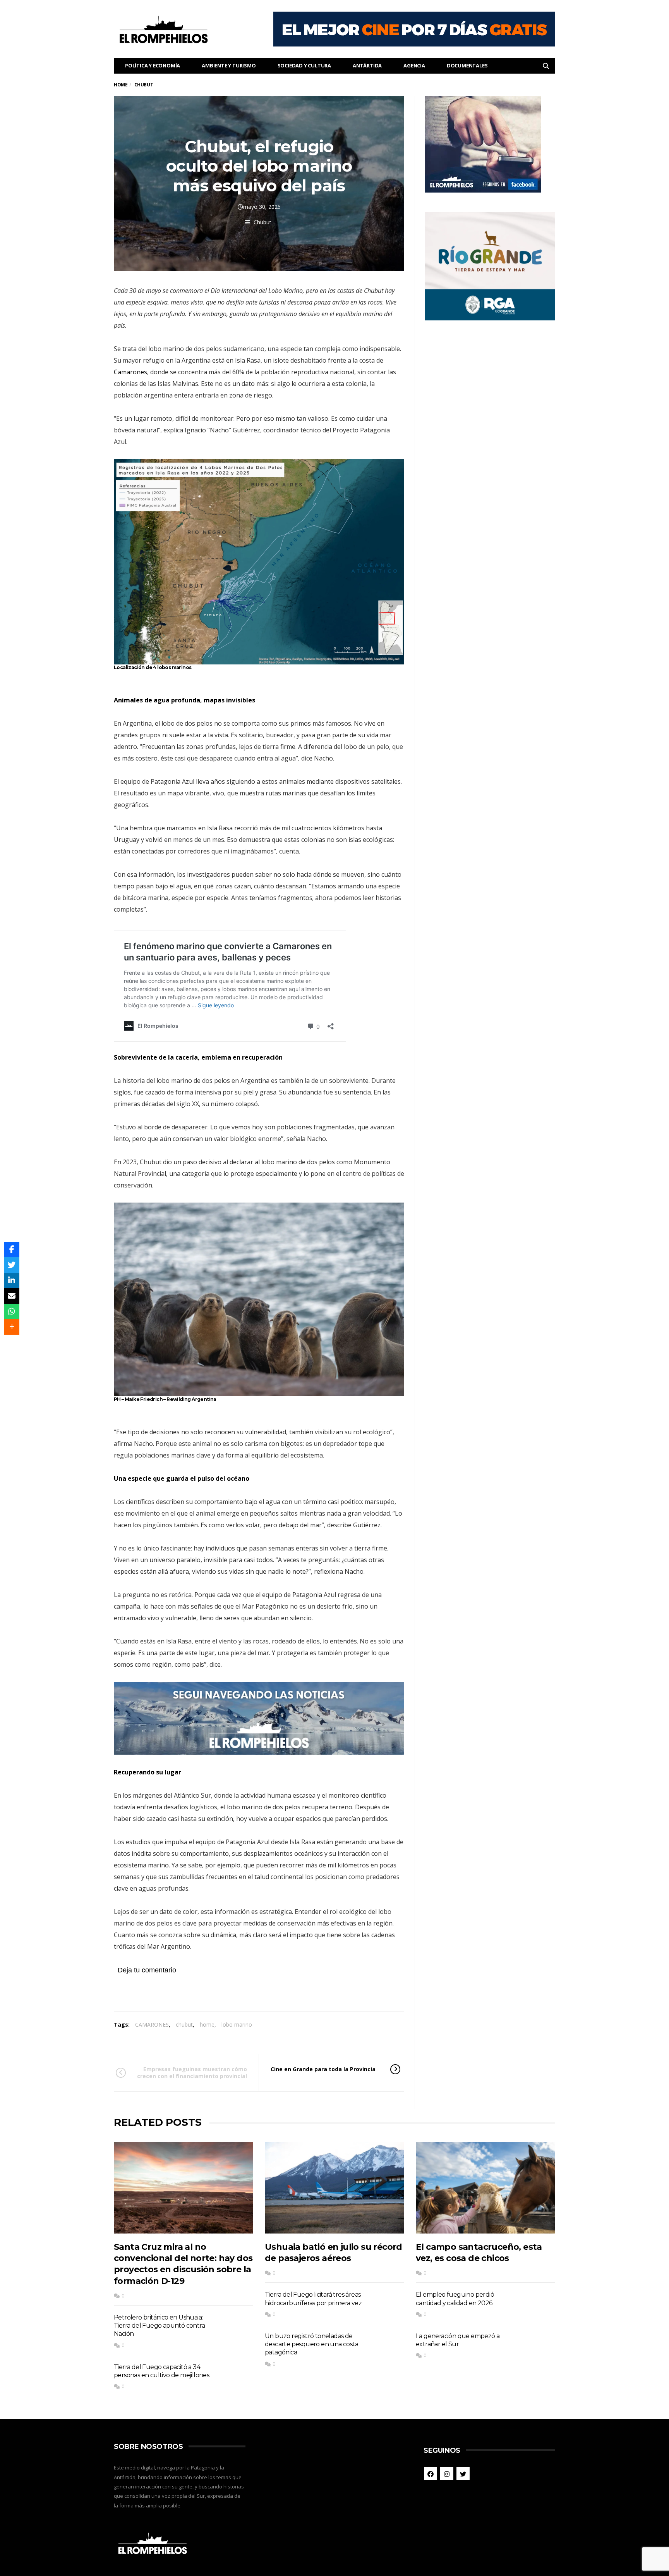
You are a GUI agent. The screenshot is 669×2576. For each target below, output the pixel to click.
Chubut (262, 222)
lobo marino (237, 2024)
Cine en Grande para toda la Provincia (323, 2069)
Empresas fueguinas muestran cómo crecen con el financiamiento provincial (192, 2073)
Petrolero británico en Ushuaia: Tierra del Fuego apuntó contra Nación (159, 2326)
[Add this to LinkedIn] (12, 1280)
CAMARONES (152, 2024)
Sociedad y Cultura (304, 65)
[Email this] (12, 1296)
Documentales (467, 65)
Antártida (367, 65)
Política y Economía (153, 65)
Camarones (130, 372)
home (207, 2024)
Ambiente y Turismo (229, 65)
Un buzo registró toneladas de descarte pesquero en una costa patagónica (311, 2344)
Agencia (414, 65)
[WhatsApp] (12, 1311)
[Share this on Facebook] (12, 1249)
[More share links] (12, 1327)
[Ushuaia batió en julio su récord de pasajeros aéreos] (334, 2188)
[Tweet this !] (12, 1265)
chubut (184, 2024)
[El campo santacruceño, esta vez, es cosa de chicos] (485, 2188)
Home (121, 85)
